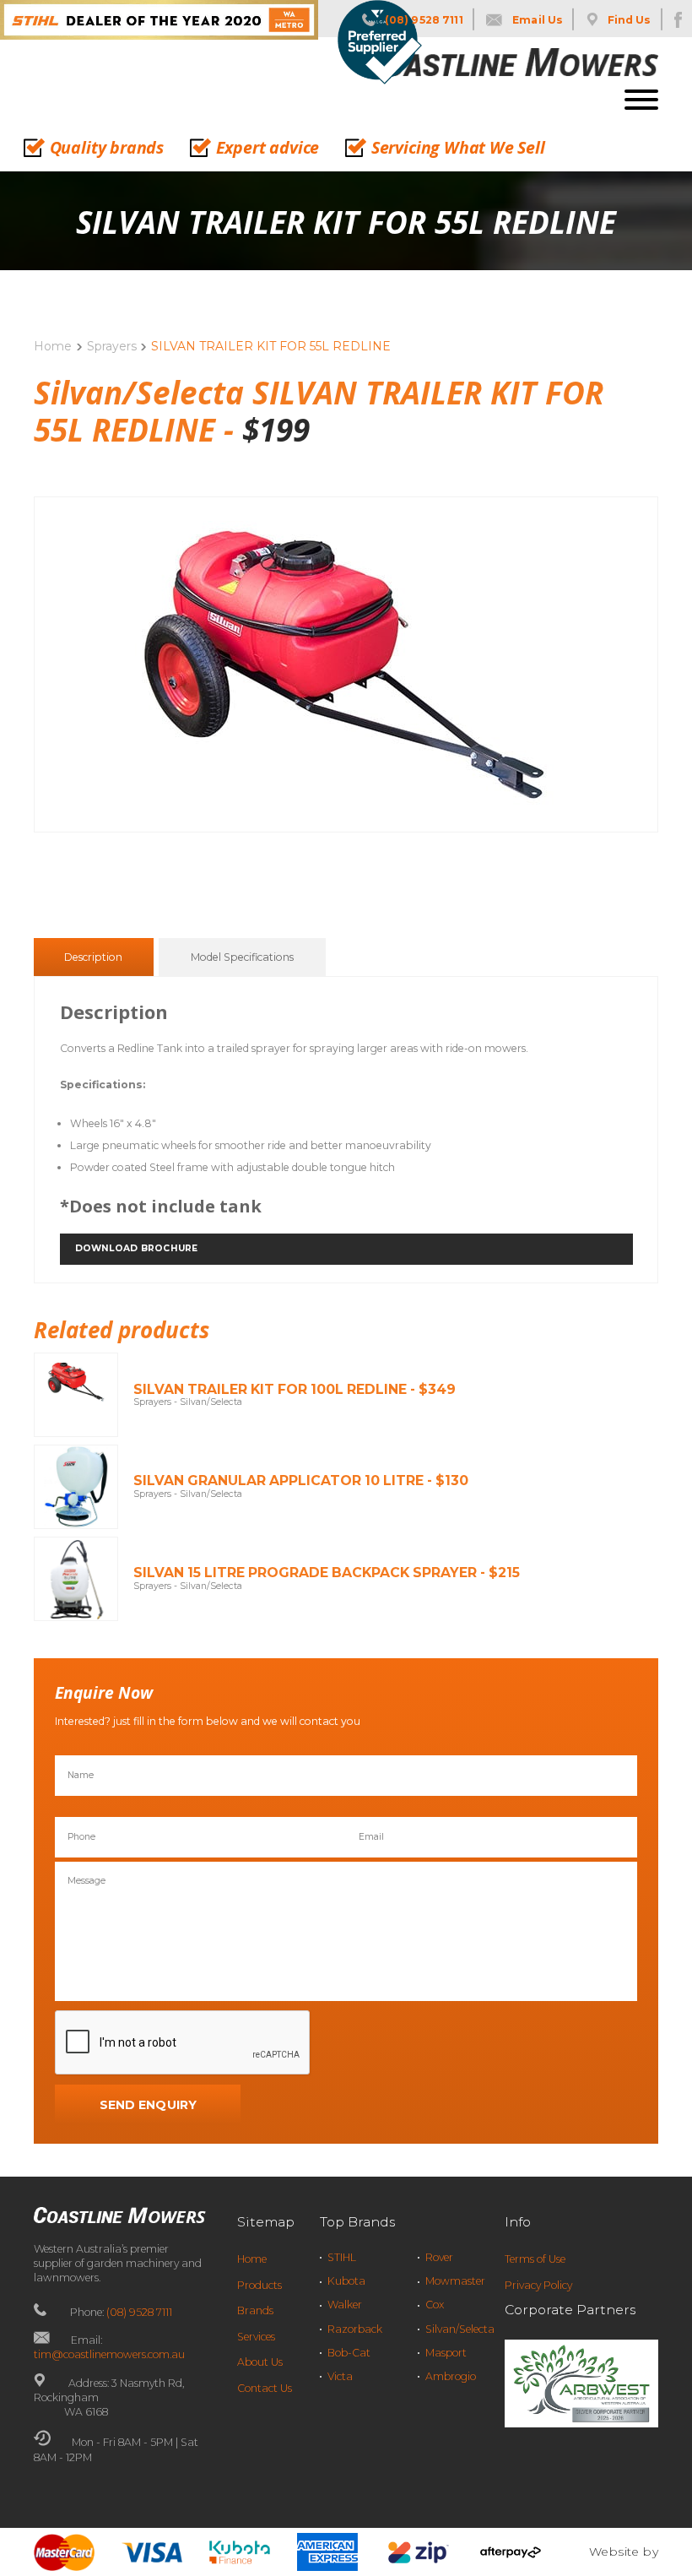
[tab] (93, 957)
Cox (435, 2305)
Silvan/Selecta (460, 2329)
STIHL (342, 2257)
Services (256, 2337)
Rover (439, 2257)
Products (259, 2285)
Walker (345, 2305)
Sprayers (112, 346)
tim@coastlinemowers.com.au (109, 2354)
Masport (446, 2353)
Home (53, 346)
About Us (260, 2362)
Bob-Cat (349, 2353)
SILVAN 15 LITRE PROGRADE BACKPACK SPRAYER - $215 (327, 1573)
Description (93, 957)
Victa (340, 2376)
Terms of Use (535, 2259)
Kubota (346, 2281)
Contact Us (265, 2388)
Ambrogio (451, 2376)
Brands (255, 2310)
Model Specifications (242, 957)
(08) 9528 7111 (139, 2312)
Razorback (355, 2329)
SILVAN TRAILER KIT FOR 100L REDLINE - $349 (295, 1389)
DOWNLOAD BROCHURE (136, 1248)
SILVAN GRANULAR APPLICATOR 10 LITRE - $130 (301, 1481)
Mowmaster (455, 2281)
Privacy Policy (538, 2285)
